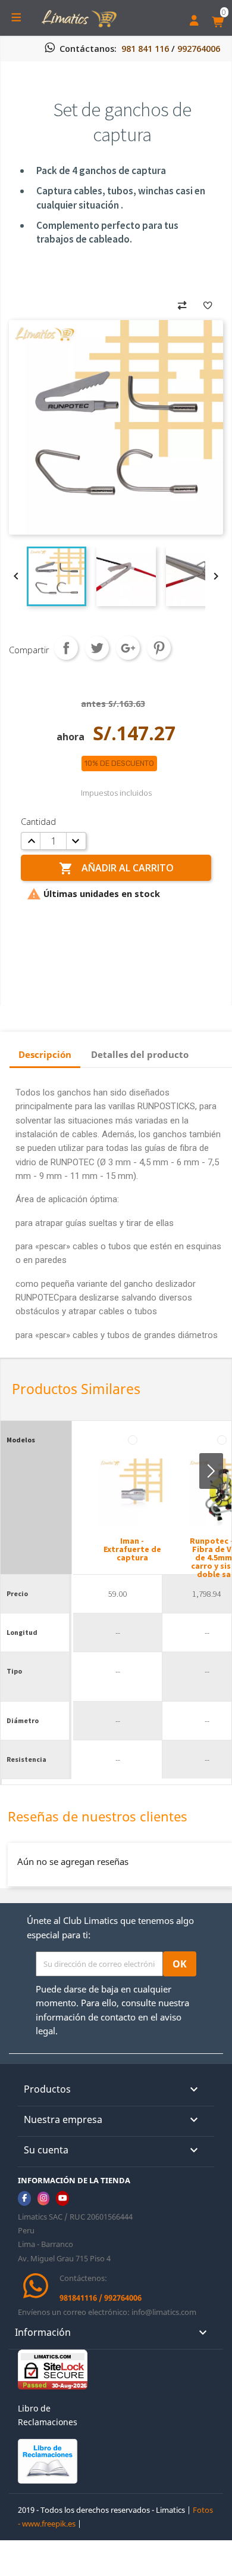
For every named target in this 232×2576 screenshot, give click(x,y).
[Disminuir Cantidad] (75, 841)
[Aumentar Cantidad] (32, 841)
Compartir (66, 648)
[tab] (45, 1056)
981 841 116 (145, 49)
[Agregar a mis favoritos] (208, 304)
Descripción (45, 1054)
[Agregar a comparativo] (182, 304)
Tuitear (97, 648)
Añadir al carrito (116, 868)
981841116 (78, 2298)
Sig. (211, 1471)
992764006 (199, 49)
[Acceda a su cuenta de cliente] (194, 22)
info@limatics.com (164, 2312)
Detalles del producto (140, 1054)
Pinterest (159, 648)
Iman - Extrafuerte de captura (132, 1549)
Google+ (128, 648)
